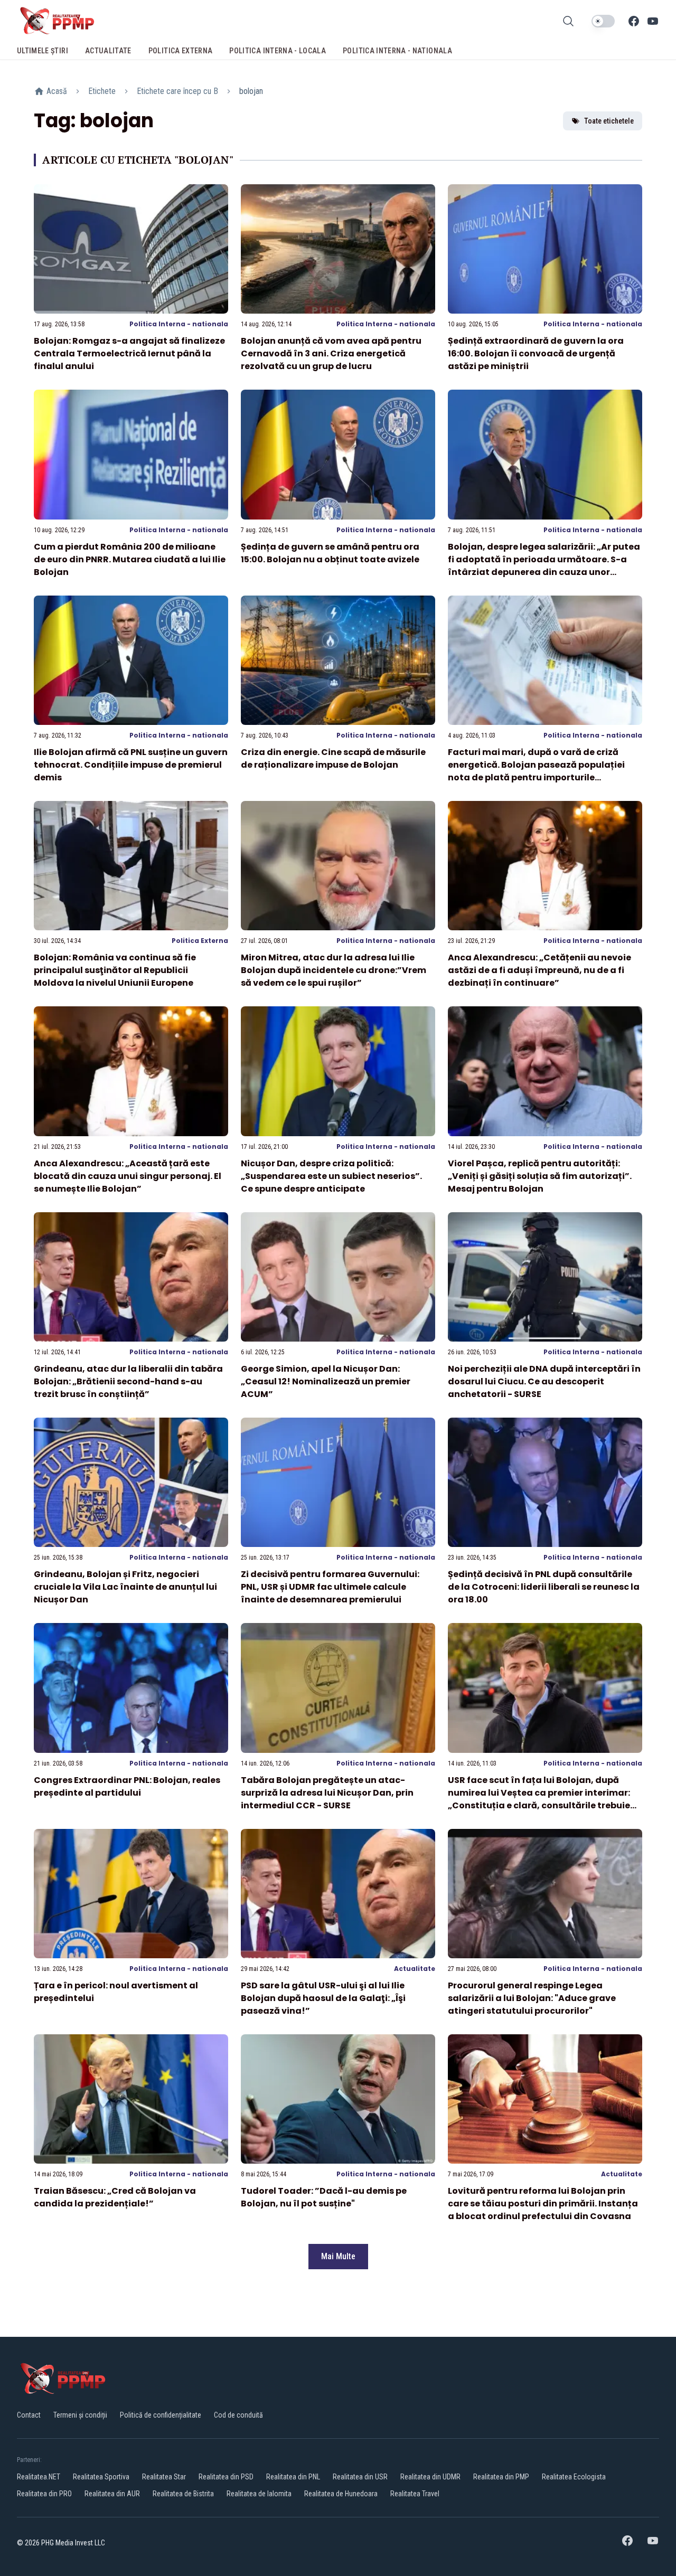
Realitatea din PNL (293, 2477)
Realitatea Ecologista (574, 2477)
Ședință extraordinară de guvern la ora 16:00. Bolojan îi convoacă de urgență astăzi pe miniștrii (536, 353)
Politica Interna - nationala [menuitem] (397, 51)
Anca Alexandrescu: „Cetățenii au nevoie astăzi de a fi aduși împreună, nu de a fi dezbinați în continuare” (539, 970)
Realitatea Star (164, 2477)
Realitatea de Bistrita (183, 2494)
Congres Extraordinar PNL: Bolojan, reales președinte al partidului (127, 1786)
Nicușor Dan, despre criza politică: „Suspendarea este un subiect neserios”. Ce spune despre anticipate (331, 1176)
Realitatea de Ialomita (259, 2494)
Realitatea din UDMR (430, 2477)
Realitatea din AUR (112, 2494)
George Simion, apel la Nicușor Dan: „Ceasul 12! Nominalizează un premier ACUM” (326, 1381)
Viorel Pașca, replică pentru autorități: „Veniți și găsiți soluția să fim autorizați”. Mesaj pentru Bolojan (540, 1176)
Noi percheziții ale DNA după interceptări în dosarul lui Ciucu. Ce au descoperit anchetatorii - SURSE (544, 1381)
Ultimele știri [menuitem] (43, 51)
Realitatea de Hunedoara (341, 2494)
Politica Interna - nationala (179, 324)
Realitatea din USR (360, 2477)
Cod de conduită (238, 2415)
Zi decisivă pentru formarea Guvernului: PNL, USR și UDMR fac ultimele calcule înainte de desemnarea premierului (330, 1587)
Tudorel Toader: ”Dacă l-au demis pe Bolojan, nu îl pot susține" (324, 2197)
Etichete (102, 91)
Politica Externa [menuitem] (181, 51)
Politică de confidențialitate (161, 2415)
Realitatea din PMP (501, 2477)
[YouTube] (653, 21)
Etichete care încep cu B (177, 91)
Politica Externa (200, 941)
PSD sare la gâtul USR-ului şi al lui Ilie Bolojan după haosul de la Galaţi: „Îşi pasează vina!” (323, 1998)
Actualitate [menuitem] (108, 51)
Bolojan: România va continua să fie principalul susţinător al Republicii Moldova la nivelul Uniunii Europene (115, 970)
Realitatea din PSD (226, 2477)
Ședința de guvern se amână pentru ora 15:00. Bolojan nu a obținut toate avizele (330, 553)
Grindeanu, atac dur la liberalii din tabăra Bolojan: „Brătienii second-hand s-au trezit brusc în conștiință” (128, 1381)
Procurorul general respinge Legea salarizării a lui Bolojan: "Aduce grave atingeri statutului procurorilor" (532, 1998)
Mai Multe (338, 2256)
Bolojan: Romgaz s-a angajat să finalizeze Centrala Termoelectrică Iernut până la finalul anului (129, 353)
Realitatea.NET (39, 2477)
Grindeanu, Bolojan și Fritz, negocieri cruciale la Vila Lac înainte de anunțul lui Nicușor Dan (125, 1587)
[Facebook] (634, 21)
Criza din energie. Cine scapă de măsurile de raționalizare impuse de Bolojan (333, 758)
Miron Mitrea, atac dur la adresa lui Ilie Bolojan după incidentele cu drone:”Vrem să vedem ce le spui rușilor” (334, 970)
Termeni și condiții (80, 2415)
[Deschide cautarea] (568, 21)
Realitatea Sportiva (101, 2477)
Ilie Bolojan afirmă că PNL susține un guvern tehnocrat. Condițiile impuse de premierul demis (131, 765)
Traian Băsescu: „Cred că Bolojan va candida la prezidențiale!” (115, 2197)
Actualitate (415, 1969)
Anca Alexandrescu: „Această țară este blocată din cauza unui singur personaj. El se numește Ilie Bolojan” (128, 1176)
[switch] (603, 21)
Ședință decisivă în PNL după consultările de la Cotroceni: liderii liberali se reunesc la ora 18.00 (544, 1587)
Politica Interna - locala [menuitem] (278, 51)
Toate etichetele (609, 121)
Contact (29, 2415)
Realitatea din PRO (44, 2494)
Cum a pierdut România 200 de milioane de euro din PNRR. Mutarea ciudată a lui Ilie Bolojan (130, 559)
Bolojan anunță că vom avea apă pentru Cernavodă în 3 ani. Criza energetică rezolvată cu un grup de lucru (331, 353)
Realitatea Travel (415, 2494)
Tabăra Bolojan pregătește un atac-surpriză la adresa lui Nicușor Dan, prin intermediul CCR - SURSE (327, 1793)
